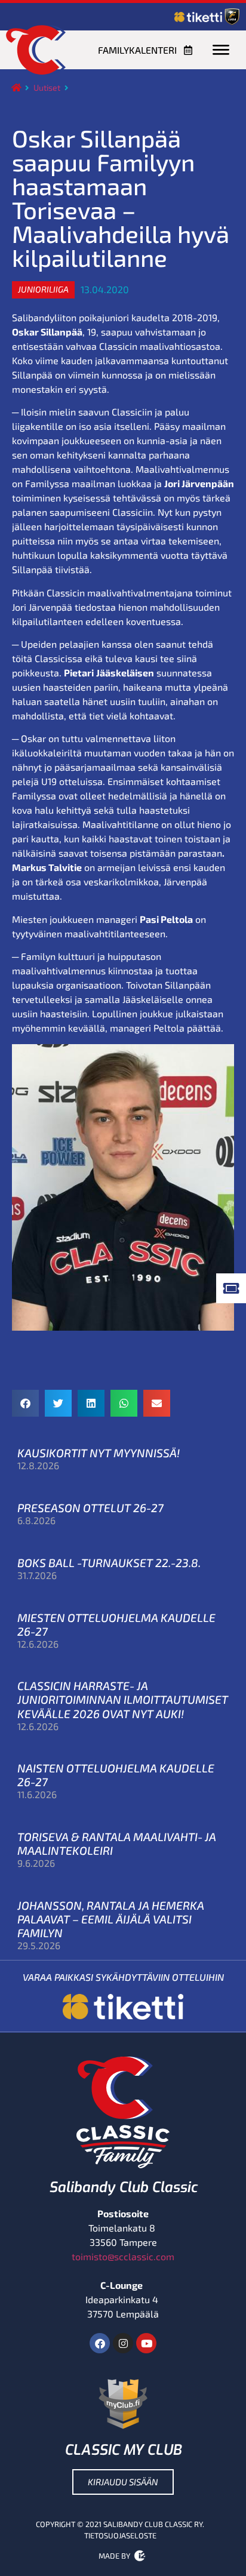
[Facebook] (100, 2343)
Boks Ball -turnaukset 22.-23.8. (109, 1563)
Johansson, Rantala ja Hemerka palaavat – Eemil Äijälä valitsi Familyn (111, 1919)
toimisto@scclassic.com (123, 2256)
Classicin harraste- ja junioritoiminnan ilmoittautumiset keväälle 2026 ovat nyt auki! (123, 1699)
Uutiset (47, 87)
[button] (43, 290)
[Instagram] (123, 2343)
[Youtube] (146, 2343)
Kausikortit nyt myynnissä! (99, 1453)
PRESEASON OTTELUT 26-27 (90, 1508)
